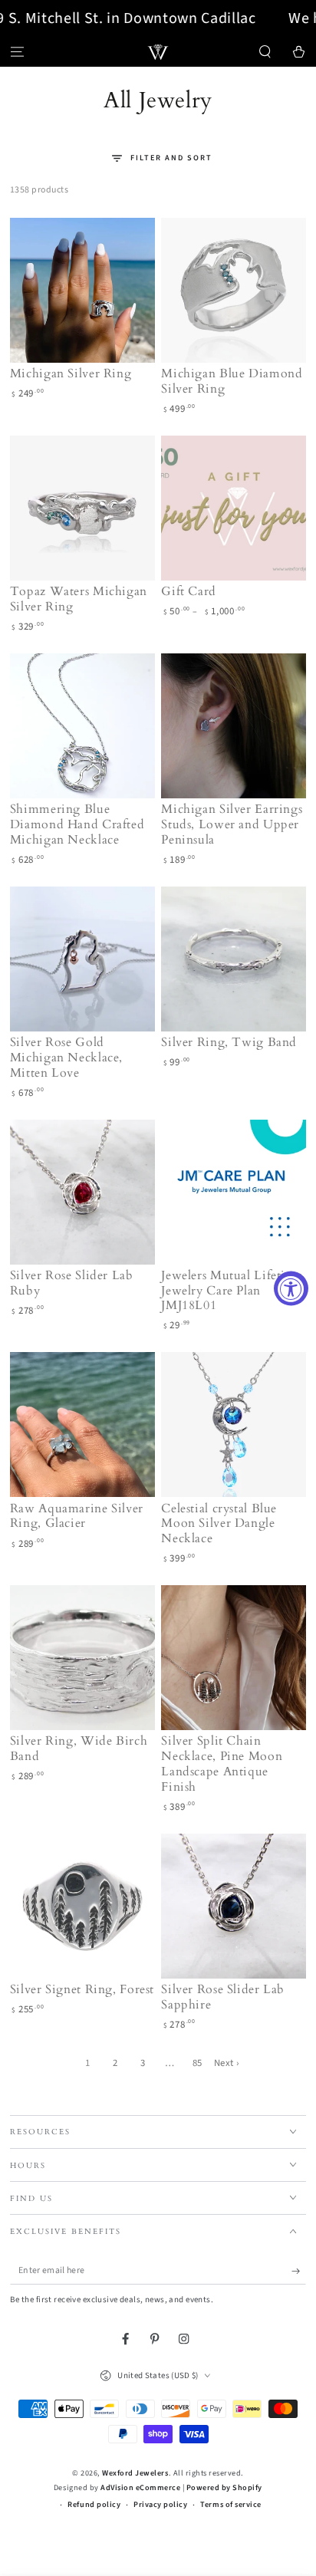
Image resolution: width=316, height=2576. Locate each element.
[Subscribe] (299, 2271)
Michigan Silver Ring (71, 373)
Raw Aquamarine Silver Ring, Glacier (77, 1516)
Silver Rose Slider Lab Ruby (72, 1283)
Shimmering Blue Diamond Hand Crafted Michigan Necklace (77, 824)
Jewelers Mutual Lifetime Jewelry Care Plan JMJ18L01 (232, 1291)
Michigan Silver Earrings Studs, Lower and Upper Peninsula (232, 824)
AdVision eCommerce (140, 2488)
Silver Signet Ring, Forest (82, 1989)
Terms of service (230, 2505)
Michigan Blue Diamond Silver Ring (232, 381)
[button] (265, 52)
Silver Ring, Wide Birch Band (79, 1749)
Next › (227, 2063)
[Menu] (17, 52)
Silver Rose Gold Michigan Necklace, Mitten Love (66, 1058)
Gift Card (189, 591)
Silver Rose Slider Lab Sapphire (223, 1997)
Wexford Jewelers (135, 2473)
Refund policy (94, 2505)
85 (197, 2063)
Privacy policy (160, 2505)
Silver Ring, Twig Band (229, 1042)
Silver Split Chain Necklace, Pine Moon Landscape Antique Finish (222, 1763)
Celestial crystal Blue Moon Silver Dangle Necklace (219, 1524)
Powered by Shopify (224, 2488)
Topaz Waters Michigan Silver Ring (79, 599)
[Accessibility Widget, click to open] (291, 1288)
